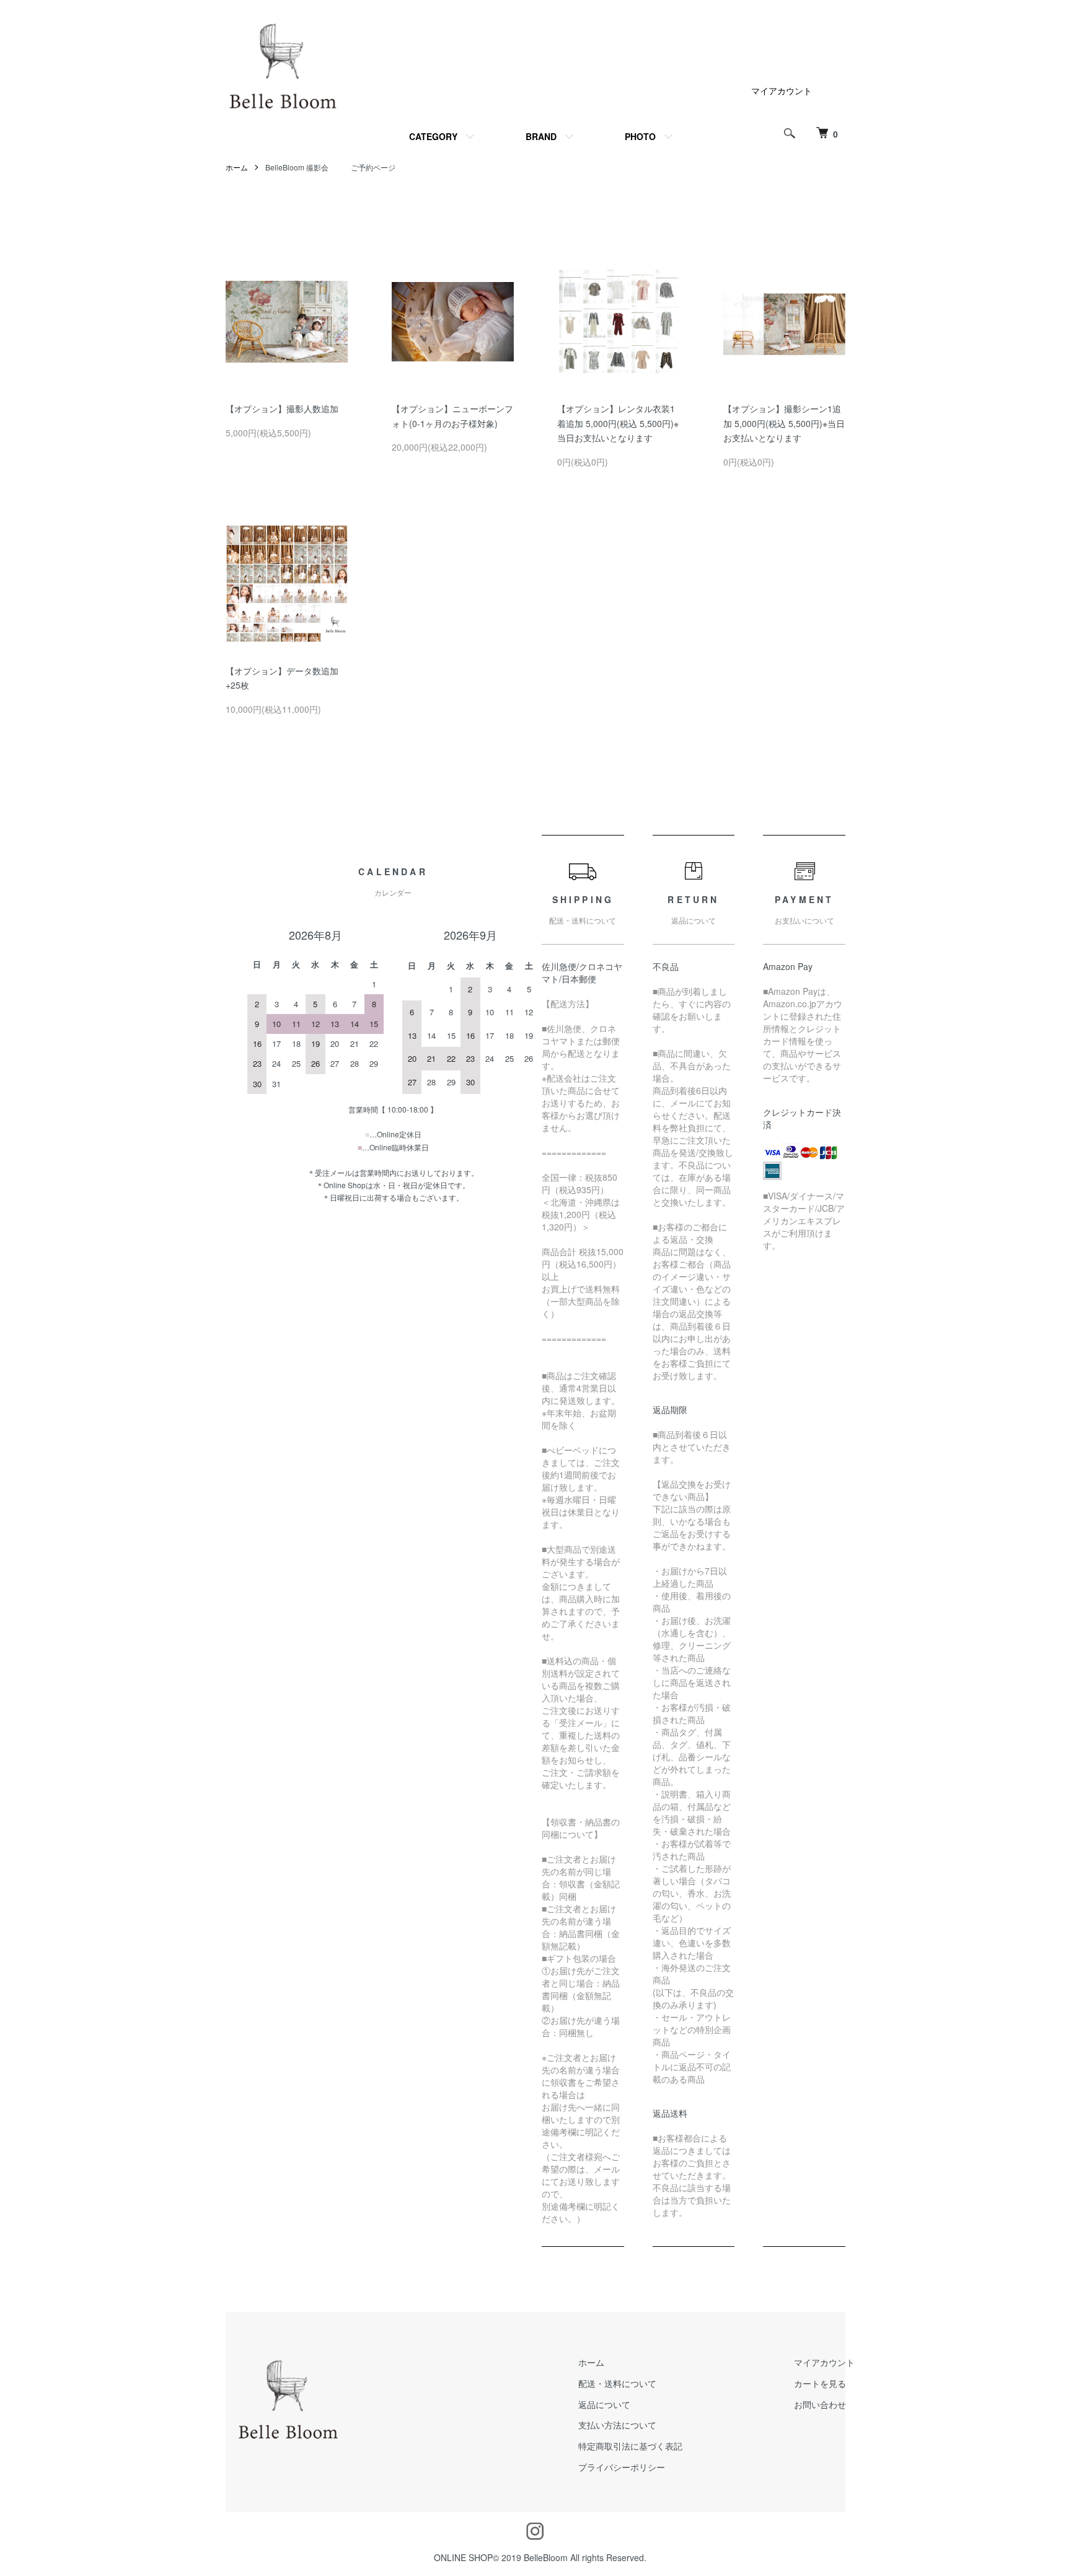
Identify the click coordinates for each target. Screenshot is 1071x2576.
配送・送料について (617, 2383)
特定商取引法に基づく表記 (630, 2446)
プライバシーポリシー (622, 2467)
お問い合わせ (820, 2404)
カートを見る (820, 2383)
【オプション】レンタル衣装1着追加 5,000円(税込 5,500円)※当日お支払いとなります (618, 423)
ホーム (237, 167)
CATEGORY (433, 136)
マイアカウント (782, 90)
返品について (604, 2404)
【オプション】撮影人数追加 (282, 408)
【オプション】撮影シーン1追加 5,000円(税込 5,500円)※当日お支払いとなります (784, 423)
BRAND (541, 136)
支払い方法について (617, 2425)
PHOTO (640, 136)
